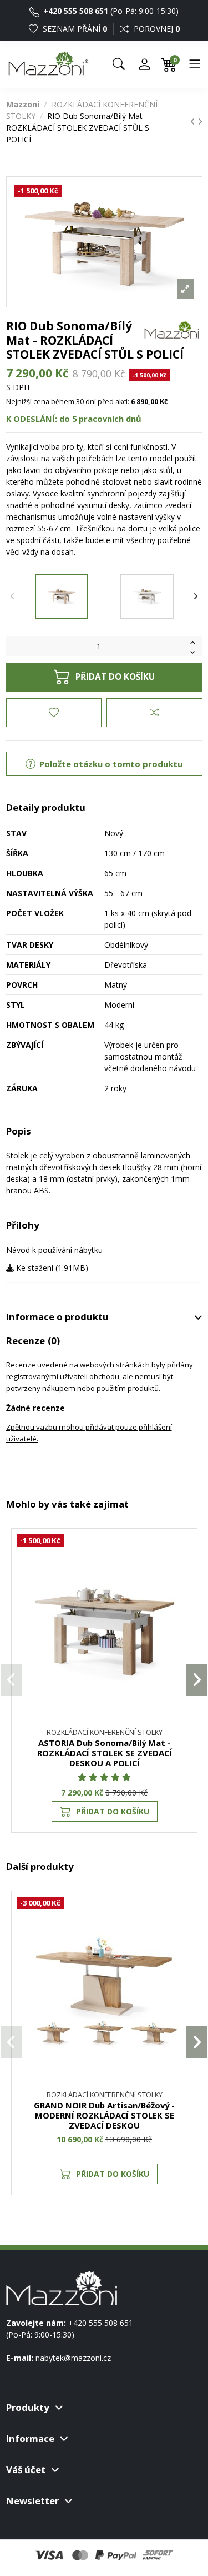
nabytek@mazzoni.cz (73, 2358)
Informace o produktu (57, 1317)
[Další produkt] (200, 121)
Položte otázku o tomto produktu (110, 764)
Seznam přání (74, 29)
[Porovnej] (183, 1572)
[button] (11, 1680)
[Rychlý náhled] (183, 1592)
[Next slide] (196, 596)
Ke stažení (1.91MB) (51, 1268)
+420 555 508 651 (75, 11)
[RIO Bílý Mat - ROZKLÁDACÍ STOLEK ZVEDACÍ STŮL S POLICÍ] (147, 596)
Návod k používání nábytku (54, 1250)
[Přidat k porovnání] (154, 713)
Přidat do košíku (115, 677)
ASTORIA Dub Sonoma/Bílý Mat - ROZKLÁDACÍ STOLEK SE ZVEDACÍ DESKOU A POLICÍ (105, 1753)
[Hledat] (119, 64)
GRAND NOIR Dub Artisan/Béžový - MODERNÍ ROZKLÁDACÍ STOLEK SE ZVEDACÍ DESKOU (104, 2115)
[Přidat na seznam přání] (54, 713)
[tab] (104, 1317)
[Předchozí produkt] (194, 121)
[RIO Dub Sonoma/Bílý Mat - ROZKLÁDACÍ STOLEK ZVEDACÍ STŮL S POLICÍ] (62, 596)
